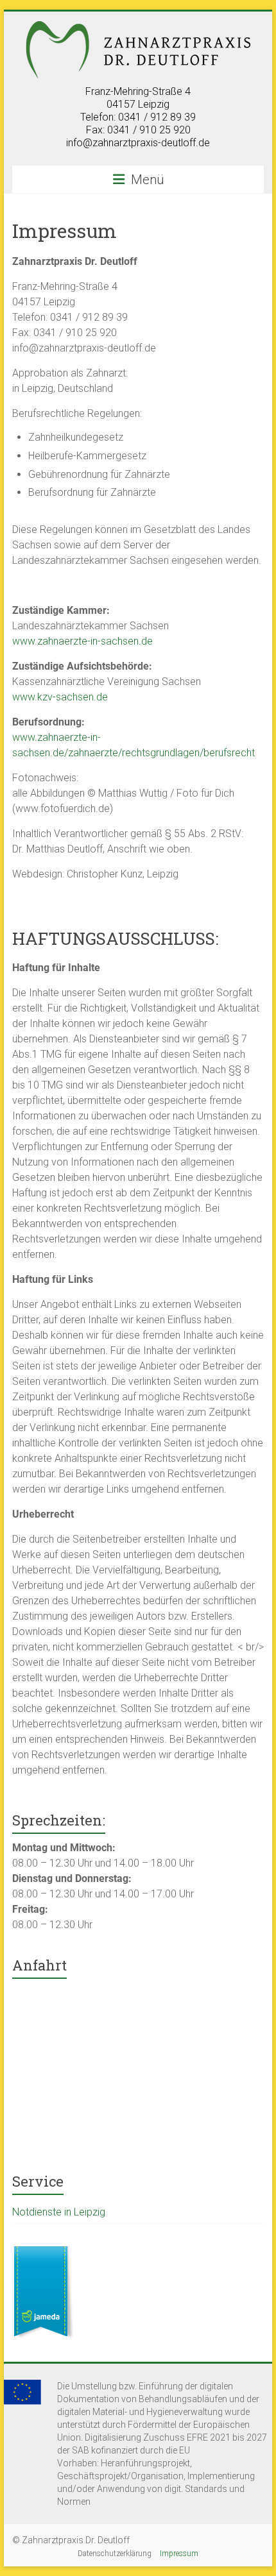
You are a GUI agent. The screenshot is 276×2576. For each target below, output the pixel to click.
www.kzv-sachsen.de (60, 697)
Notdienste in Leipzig (59, 2212)
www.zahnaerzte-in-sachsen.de (82, 641)
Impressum (179, 2554)
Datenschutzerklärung (115, 2554)
